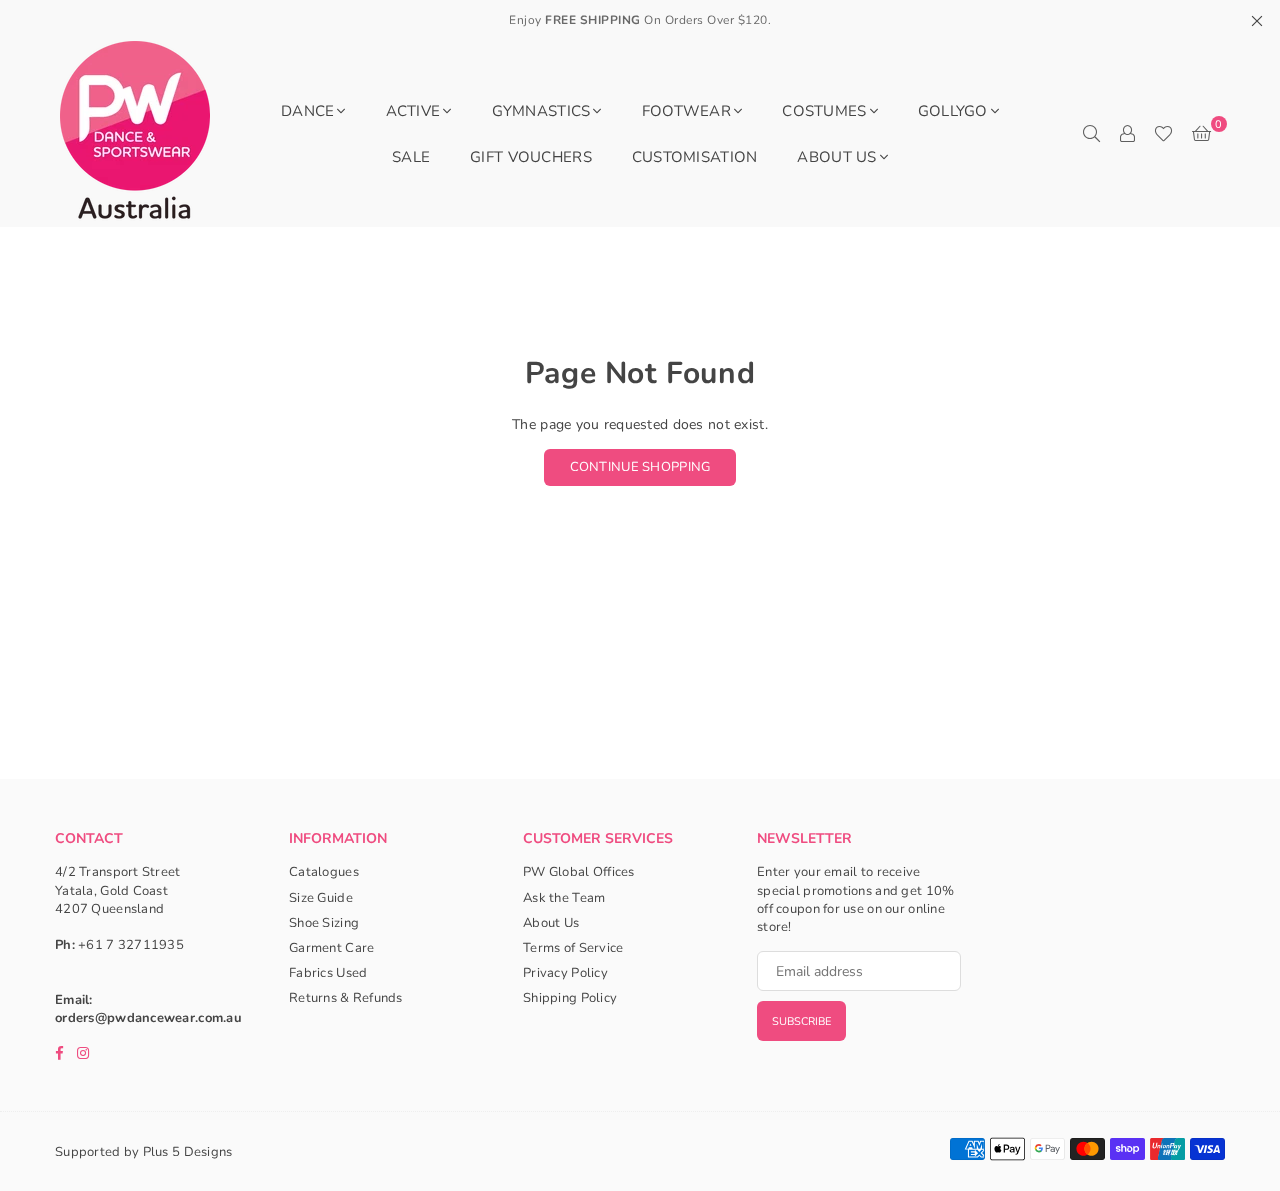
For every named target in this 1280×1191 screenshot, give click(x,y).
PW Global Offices (579, 872)
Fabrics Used (328, 973)
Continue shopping (640, 467)
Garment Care (331, 948)
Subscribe (801, 1021)
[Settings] (1127, 134)
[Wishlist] (1163, 134)
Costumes (824, 111)
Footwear (686, 111)
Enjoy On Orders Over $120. (640, 20)
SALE (411, 157)
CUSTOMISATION (695, 157)
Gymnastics (541, 111)
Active (413, 111)
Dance (307, 111)
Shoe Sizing (324, 923)
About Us (836, 157)
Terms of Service (573, 948)
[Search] (1091, 134)
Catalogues (324, 872)
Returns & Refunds (346, 998)
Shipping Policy (570, 998)
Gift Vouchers (531, 157)
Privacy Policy (565, 973)
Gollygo (953, 111)
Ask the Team (564, 898)
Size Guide (321, 898)
